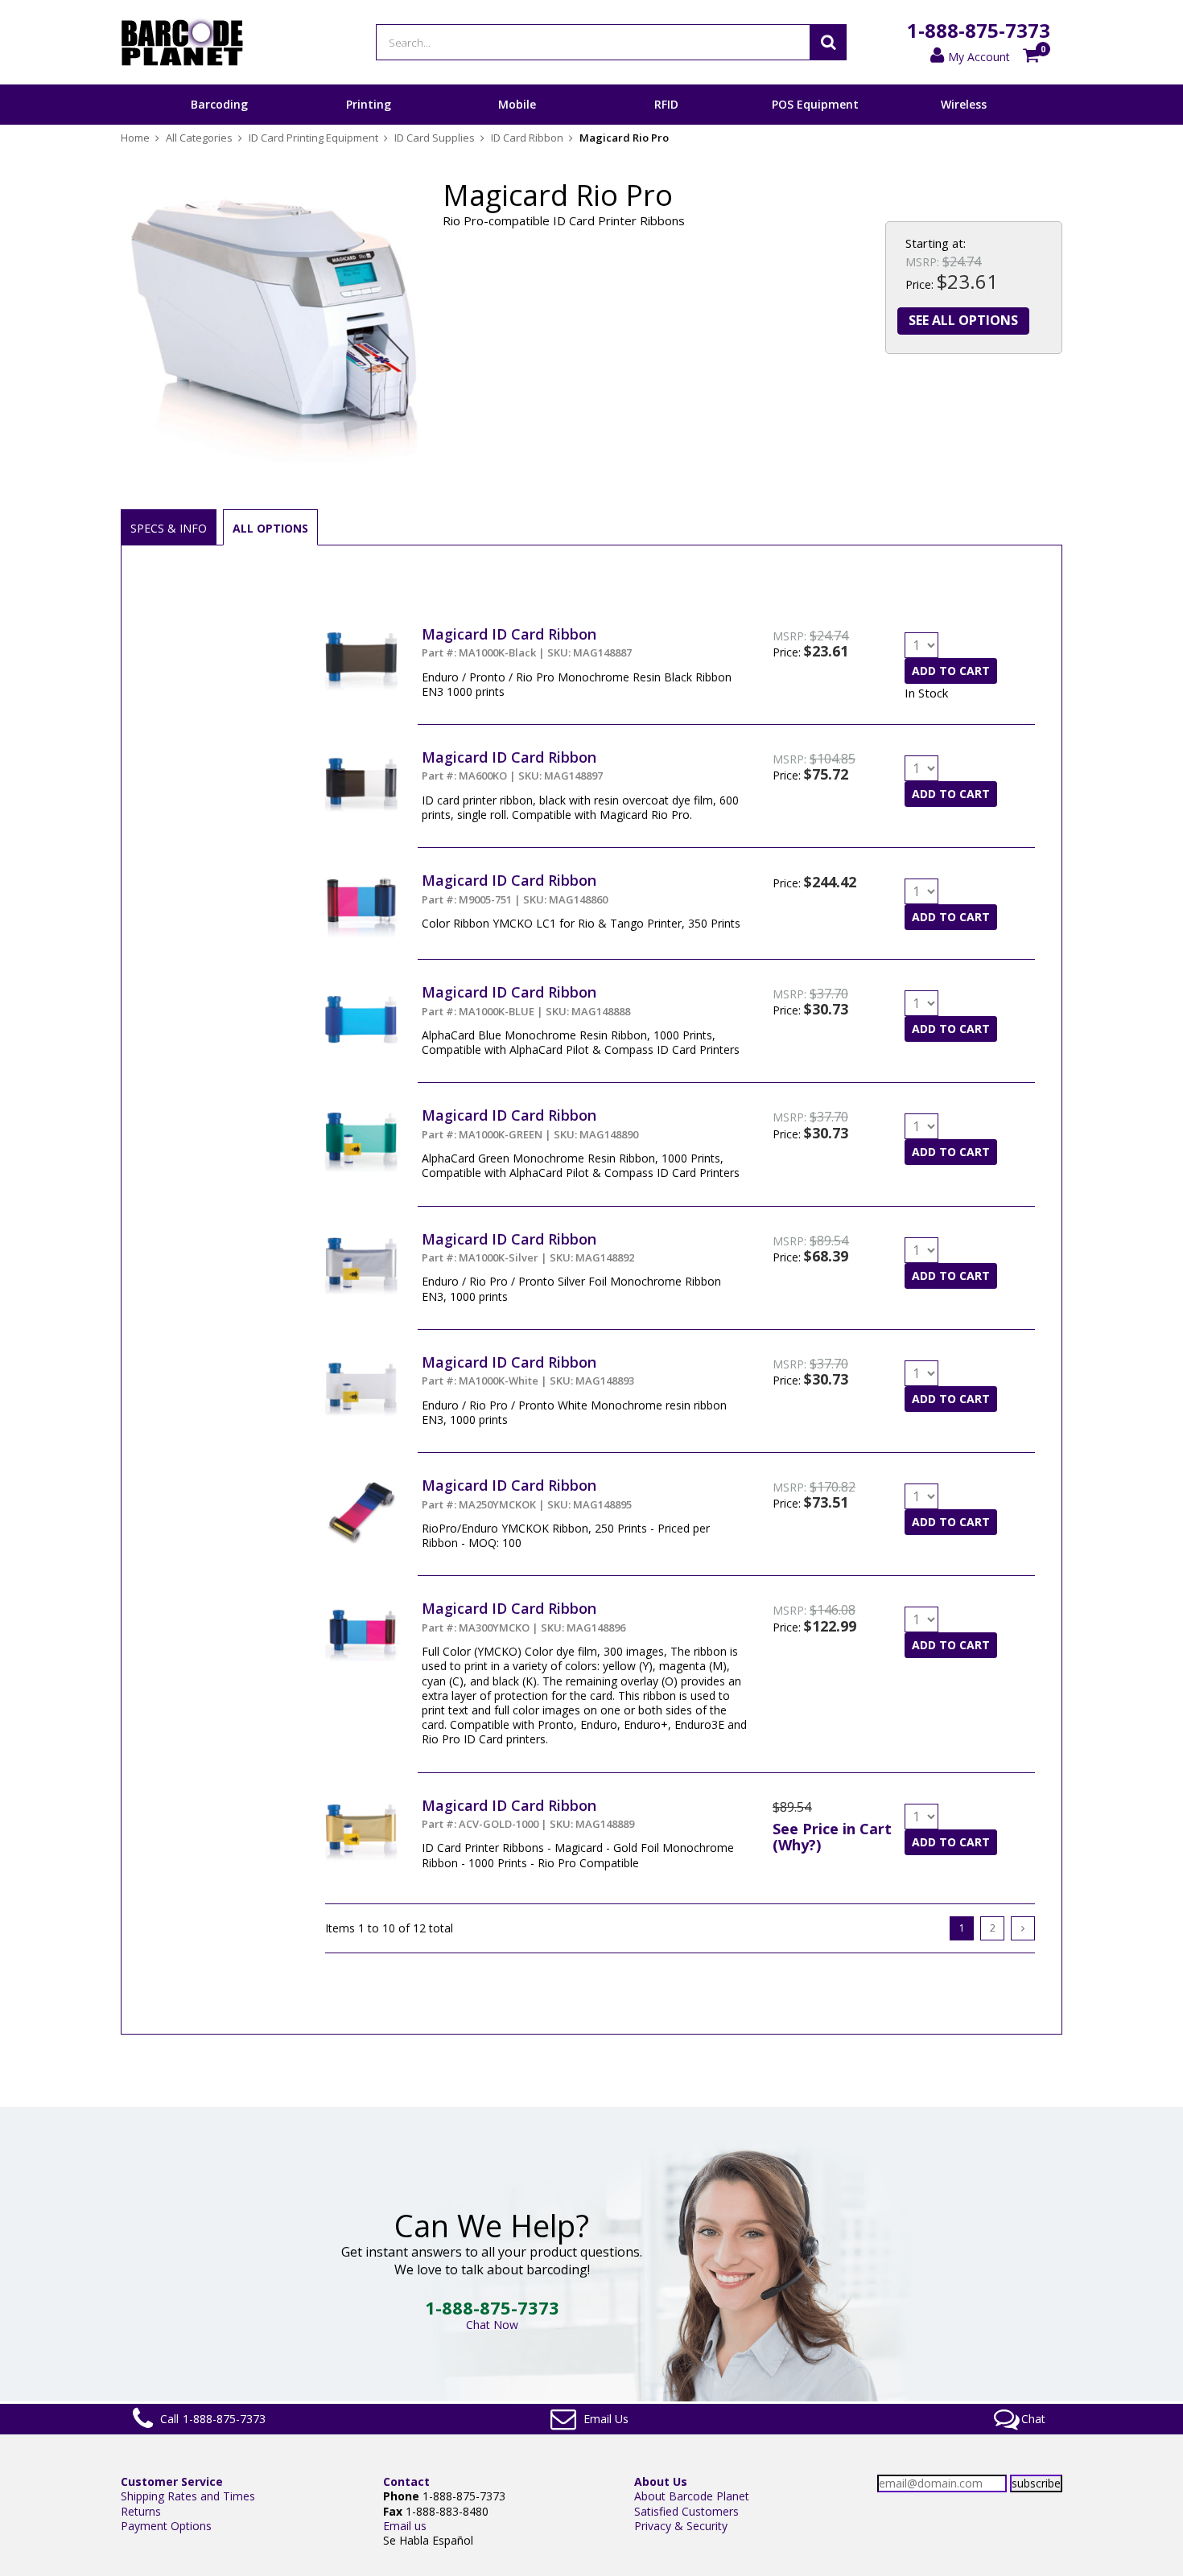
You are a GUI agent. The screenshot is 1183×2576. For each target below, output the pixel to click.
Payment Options (166, 2526)
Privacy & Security (681, 2526)
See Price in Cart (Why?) (832, 1837)
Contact (406, 2481)
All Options (270, 528)
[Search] (828, 42)
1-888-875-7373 (979, 30)
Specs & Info (169, 528)
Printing (369, 104)
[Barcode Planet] (182, 42)
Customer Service (172, 2481)
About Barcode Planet (692, 2496)
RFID (666, 104)
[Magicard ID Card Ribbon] (361, 632)
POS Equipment (815, 104)
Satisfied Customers (686, 2511)
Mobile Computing (517, 124)
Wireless (964, 104)
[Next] (1023, 1928)
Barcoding (219, 104)
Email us (405, 2526)
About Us (661, 2481)
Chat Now (492, 2325)
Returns (141, 2511)
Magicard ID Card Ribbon (509, 634)
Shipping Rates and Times (188, 2496)
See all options (963, 320)
